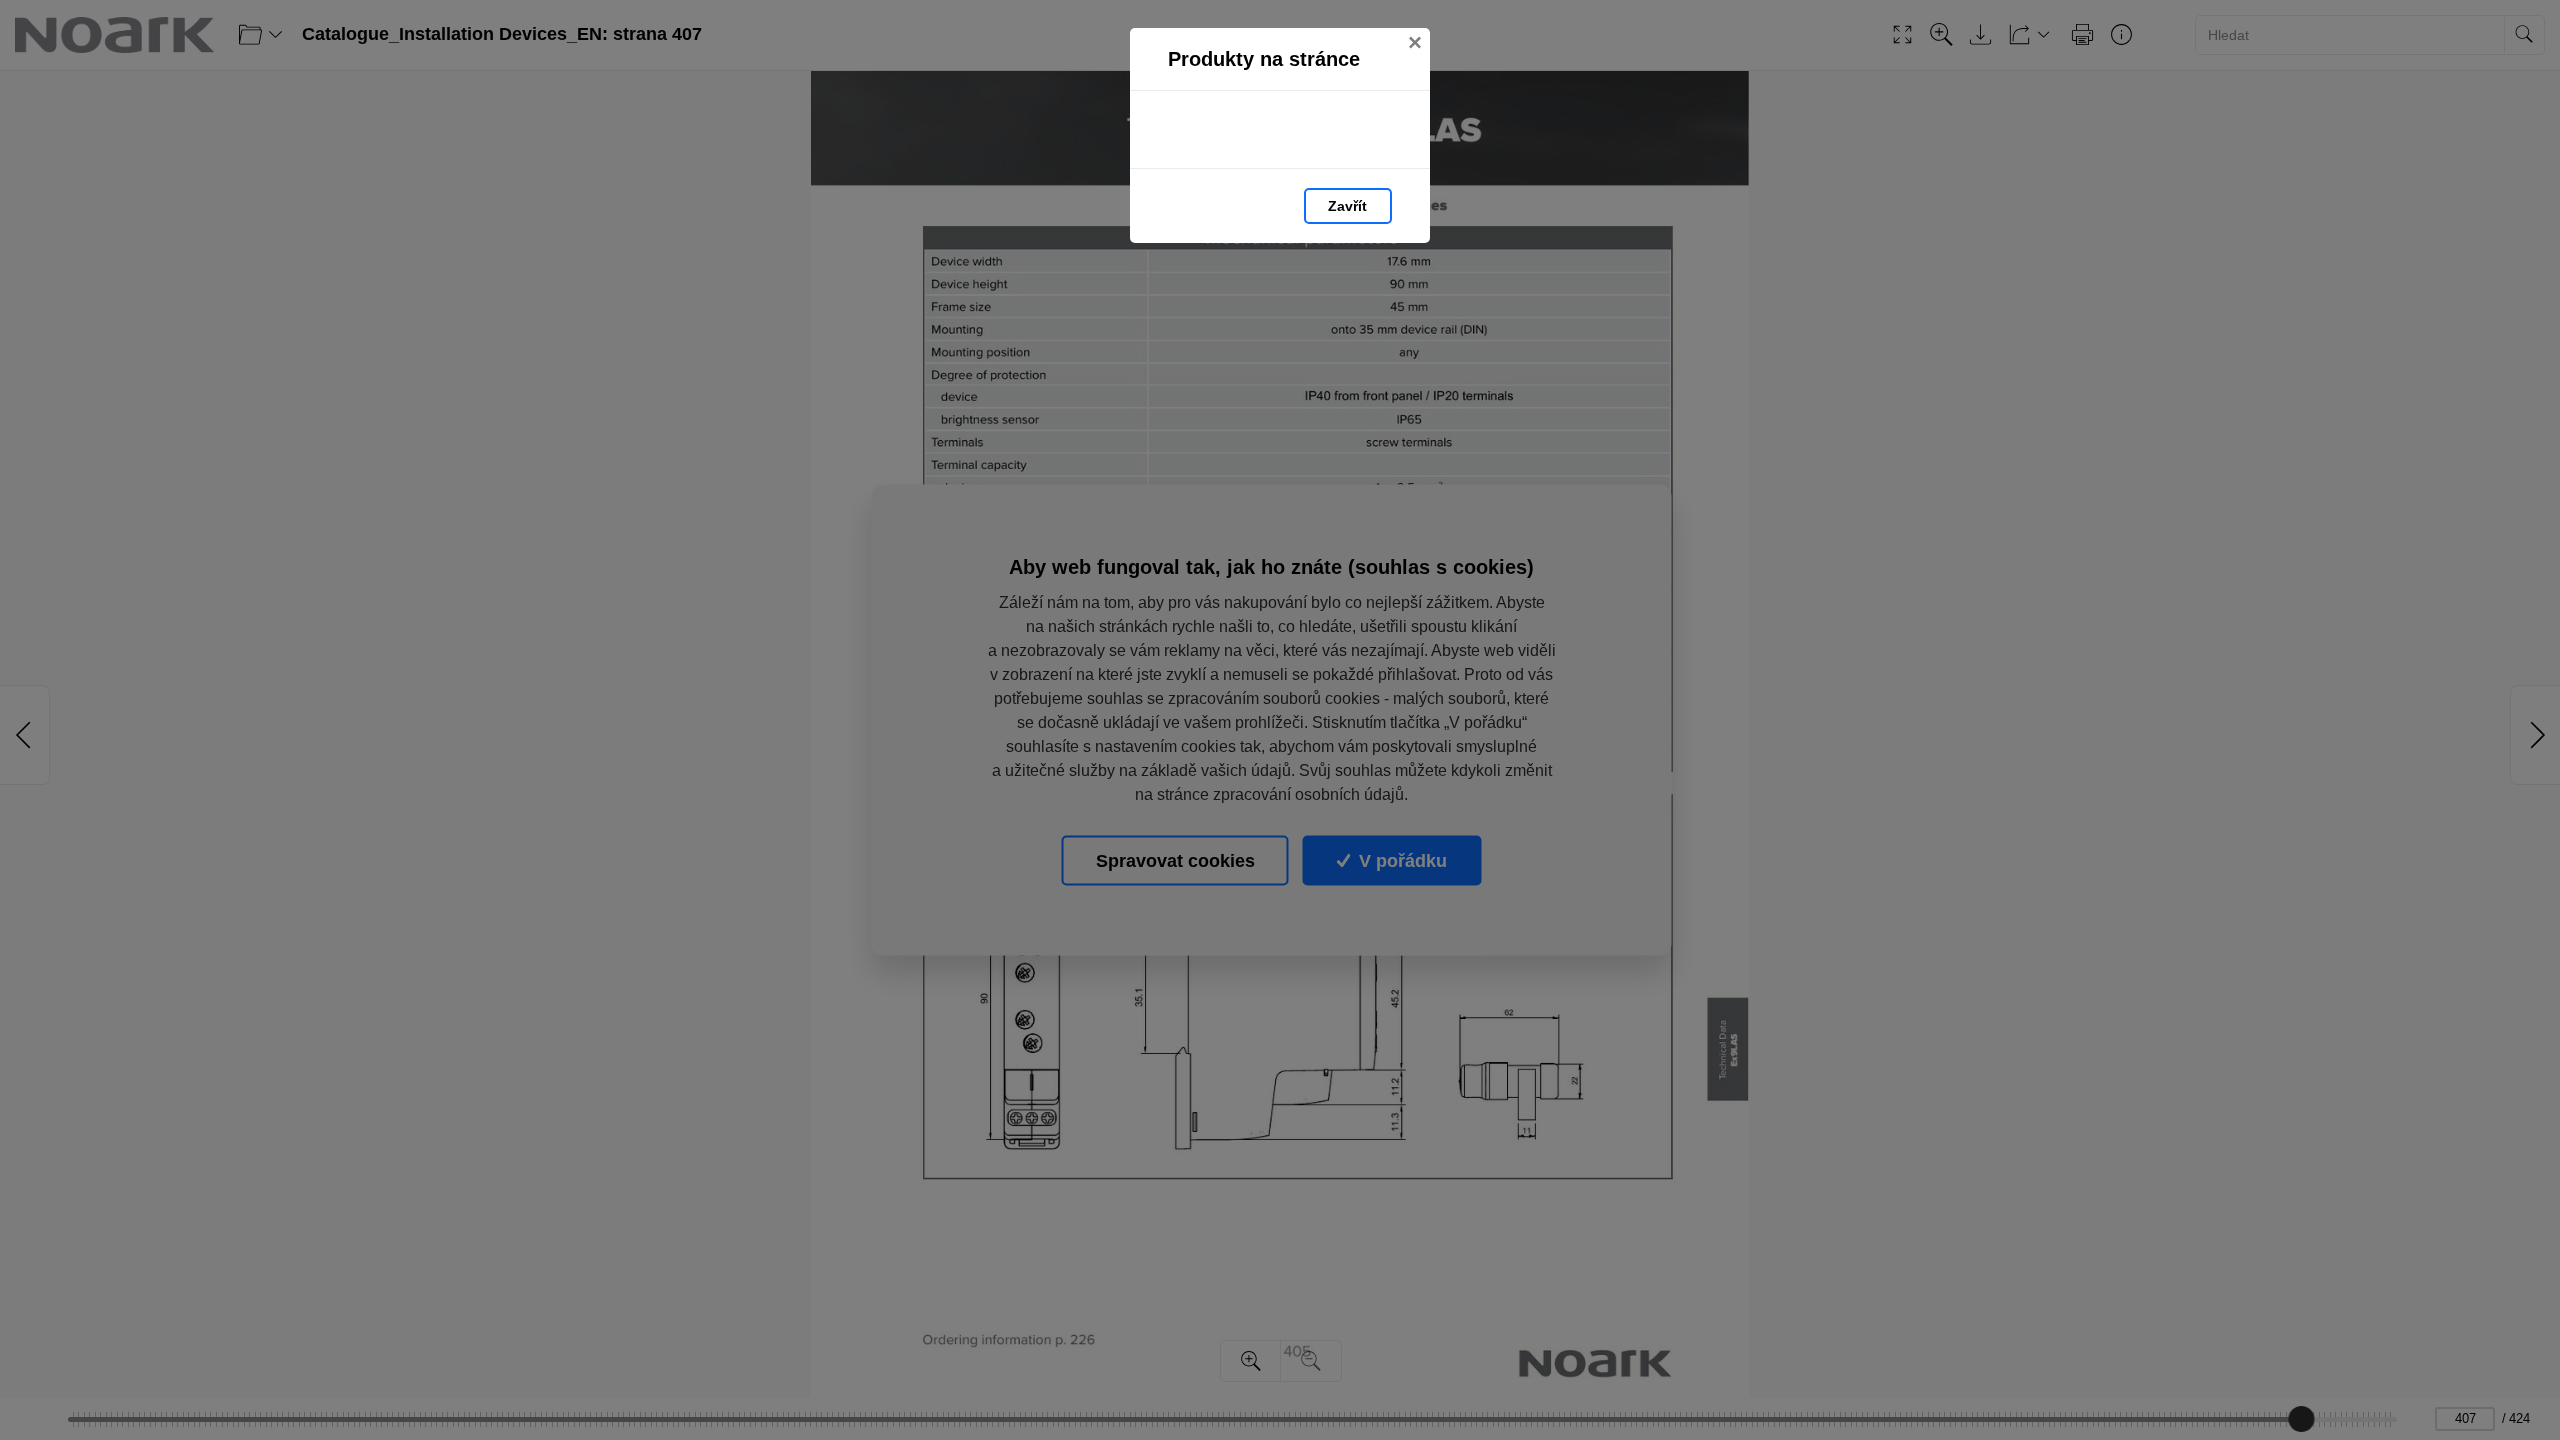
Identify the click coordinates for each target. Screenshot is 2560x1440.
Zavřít (1347, 206)
